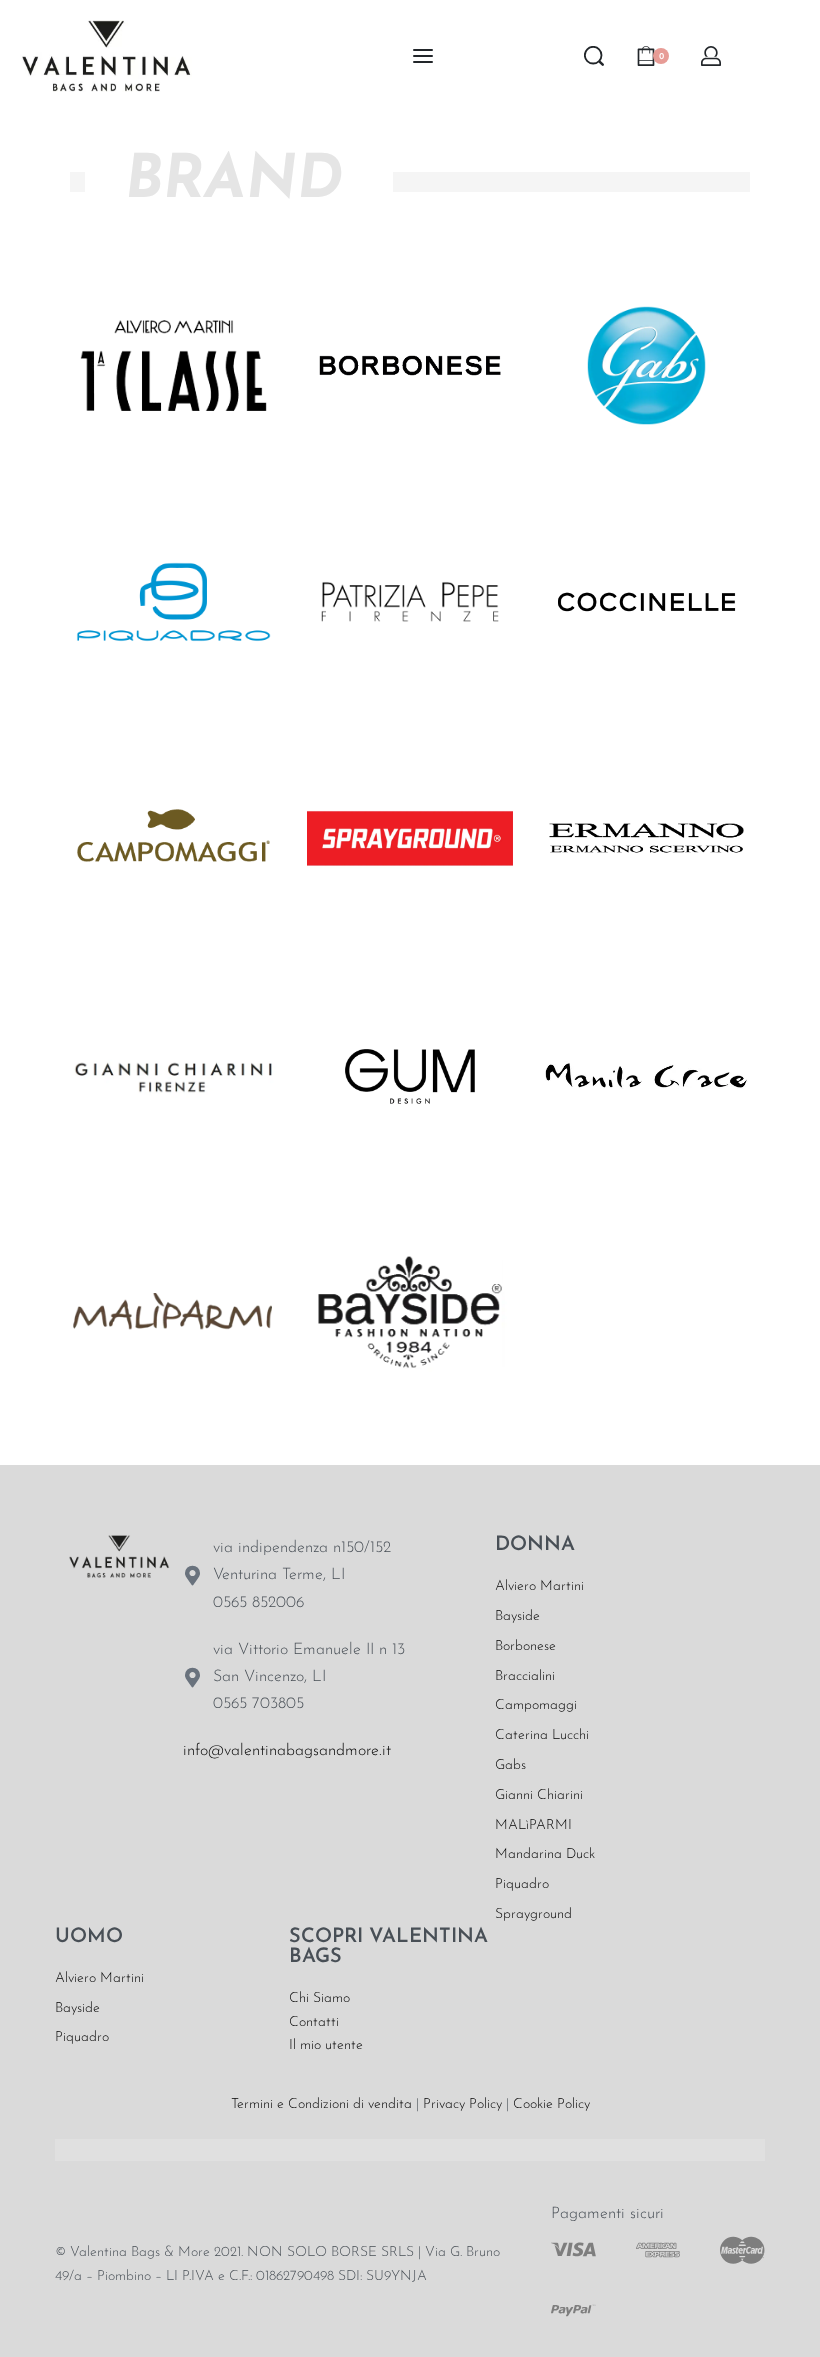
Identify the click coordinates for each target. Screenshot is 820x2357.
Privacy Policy (462, 2104)
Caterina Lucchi (542, 1735)
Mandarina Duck (545, 1854)
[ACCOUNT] (711, 56)
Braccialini (525, 1676)
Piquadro (522, 1884)
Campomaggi (536, 1705)
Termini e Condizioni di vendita (321, 2104)
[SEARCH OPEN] (594, 56)
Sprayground (533, 1914)
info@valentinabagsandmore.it (287, 1751)
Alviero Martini (539, 1586)
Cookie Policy (551, 2104)
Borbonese (525, 1646)
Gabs (510, 1765)
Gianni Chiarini (539, 1795)
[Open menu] (423, 56)
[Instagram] (265, 1814)
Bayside (517, 1616)
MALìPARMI (533, 1825)
